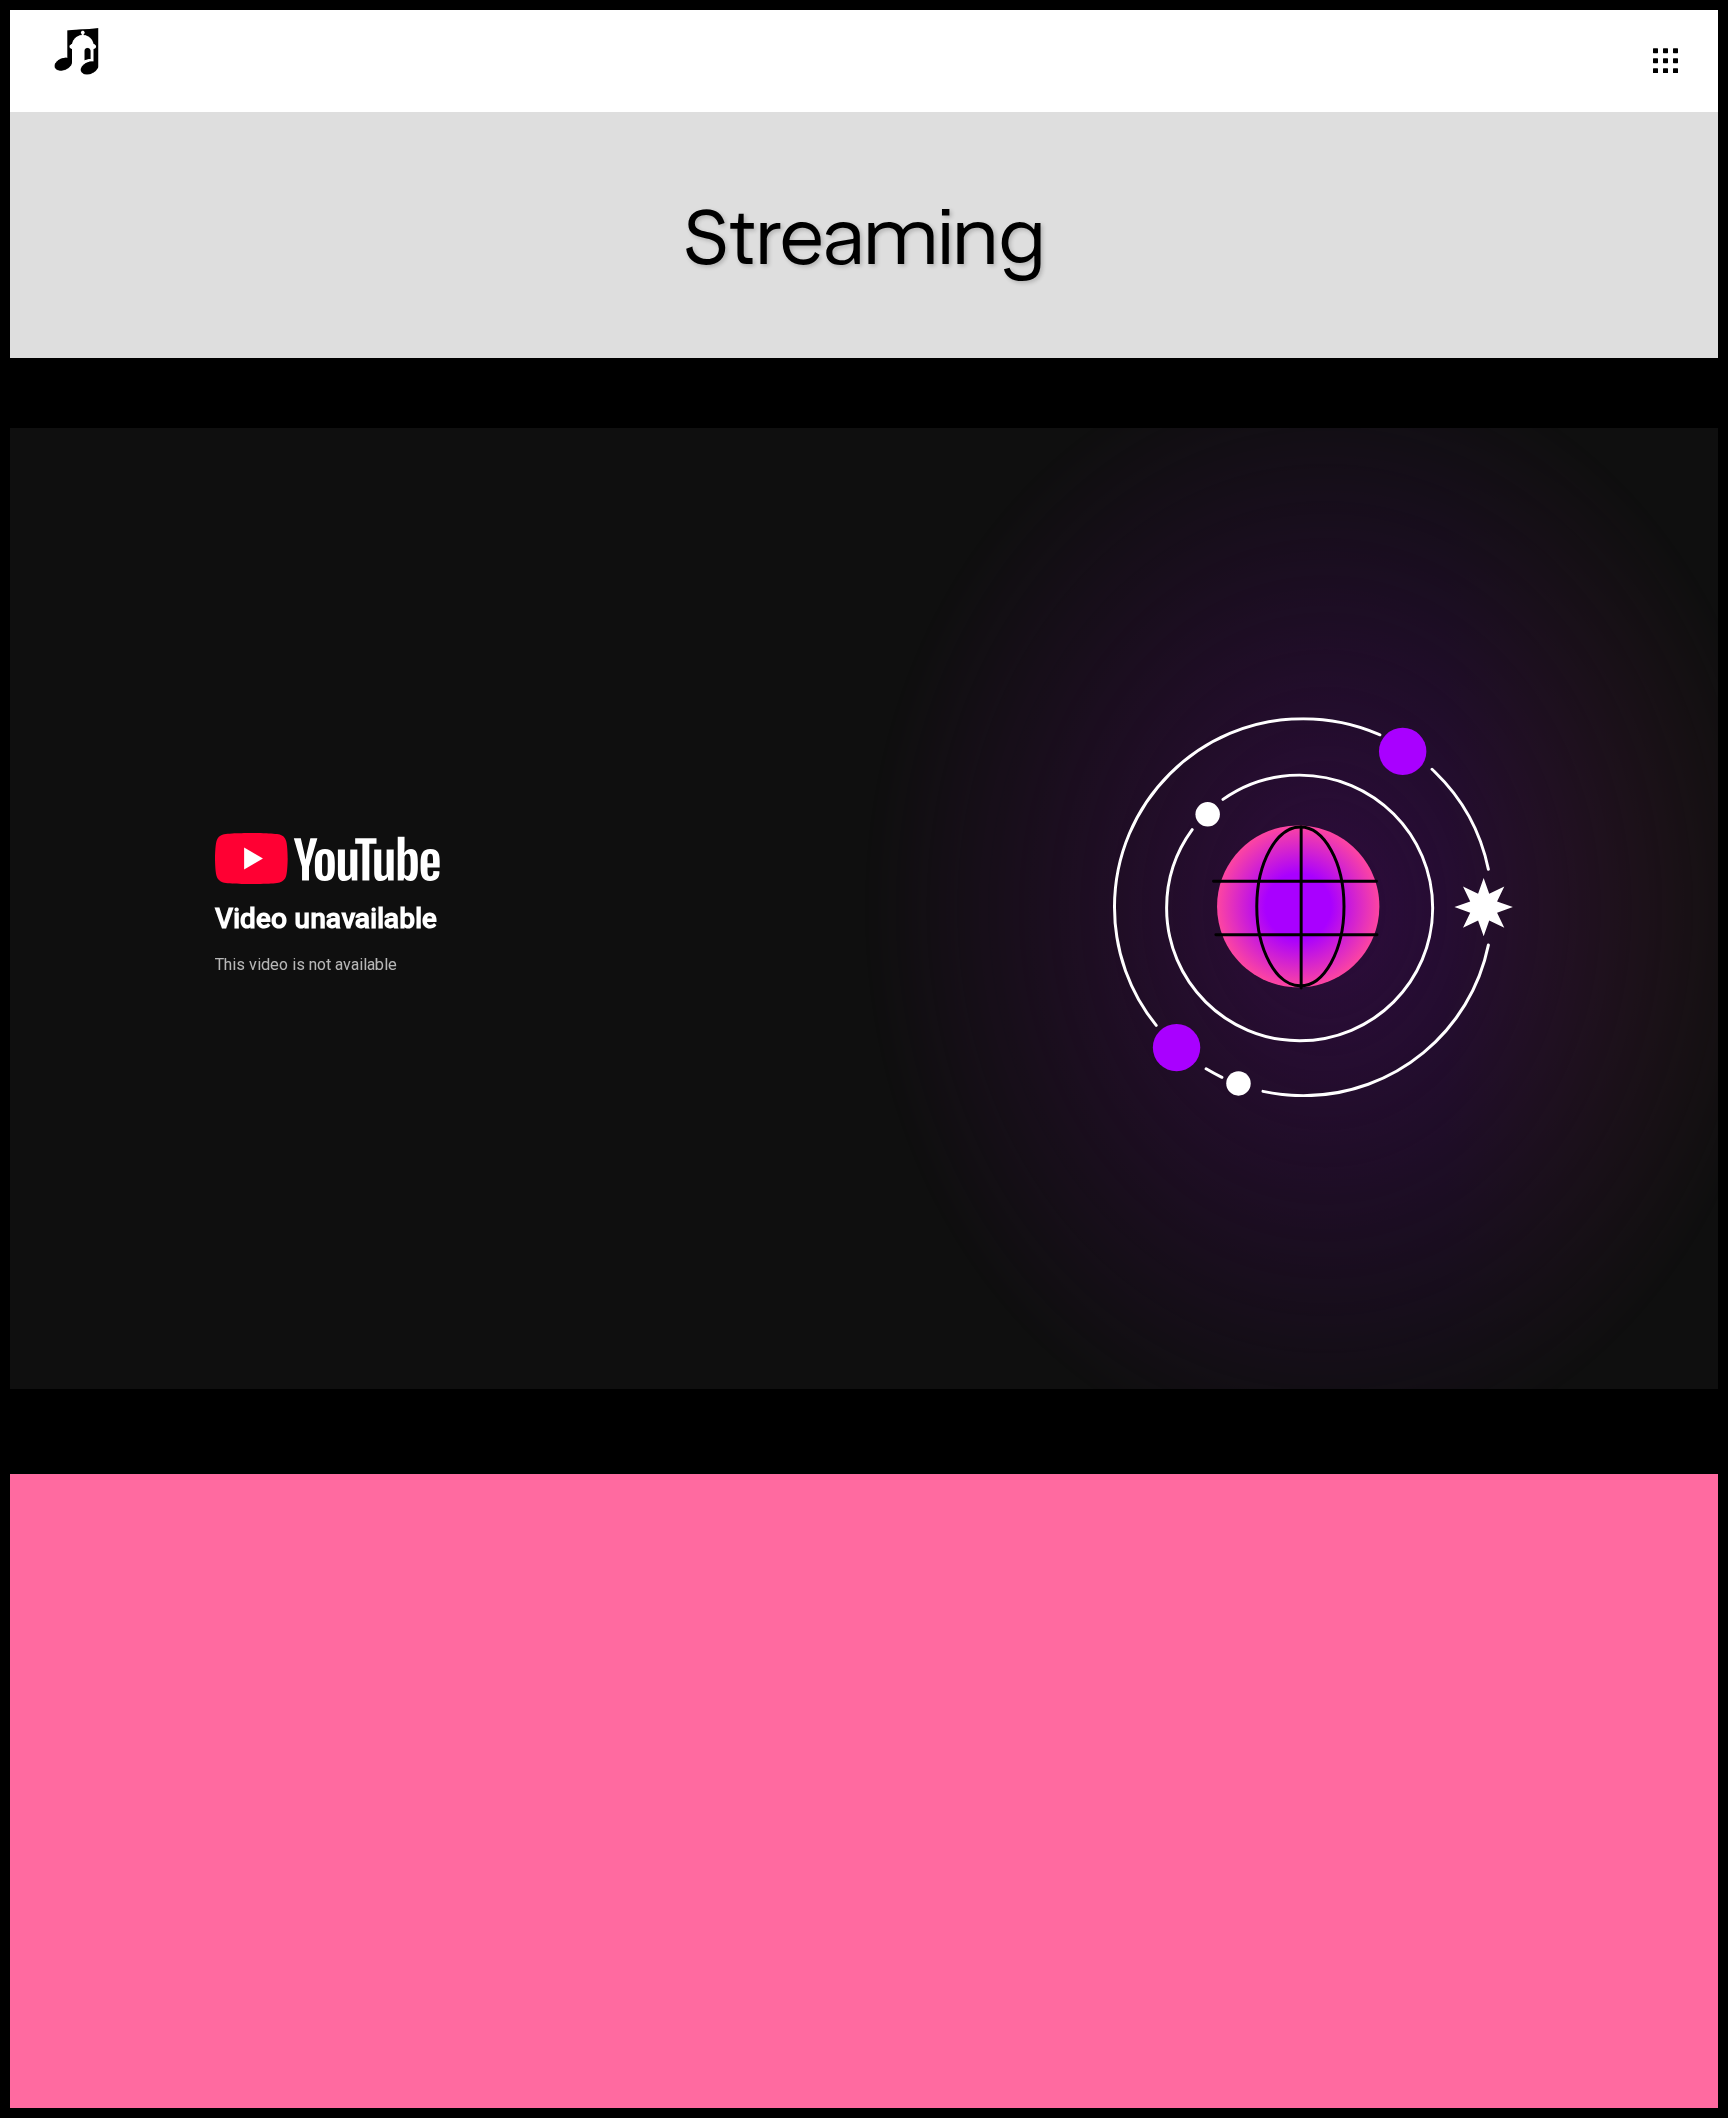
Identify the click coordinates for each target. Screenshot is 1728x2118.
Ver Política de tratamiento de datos (1012, 1774)
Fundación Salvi (640, 1923)
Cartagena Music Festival (681, 1958)
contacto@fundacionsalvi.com (704, 1888)
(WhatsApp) (691, 1628)
